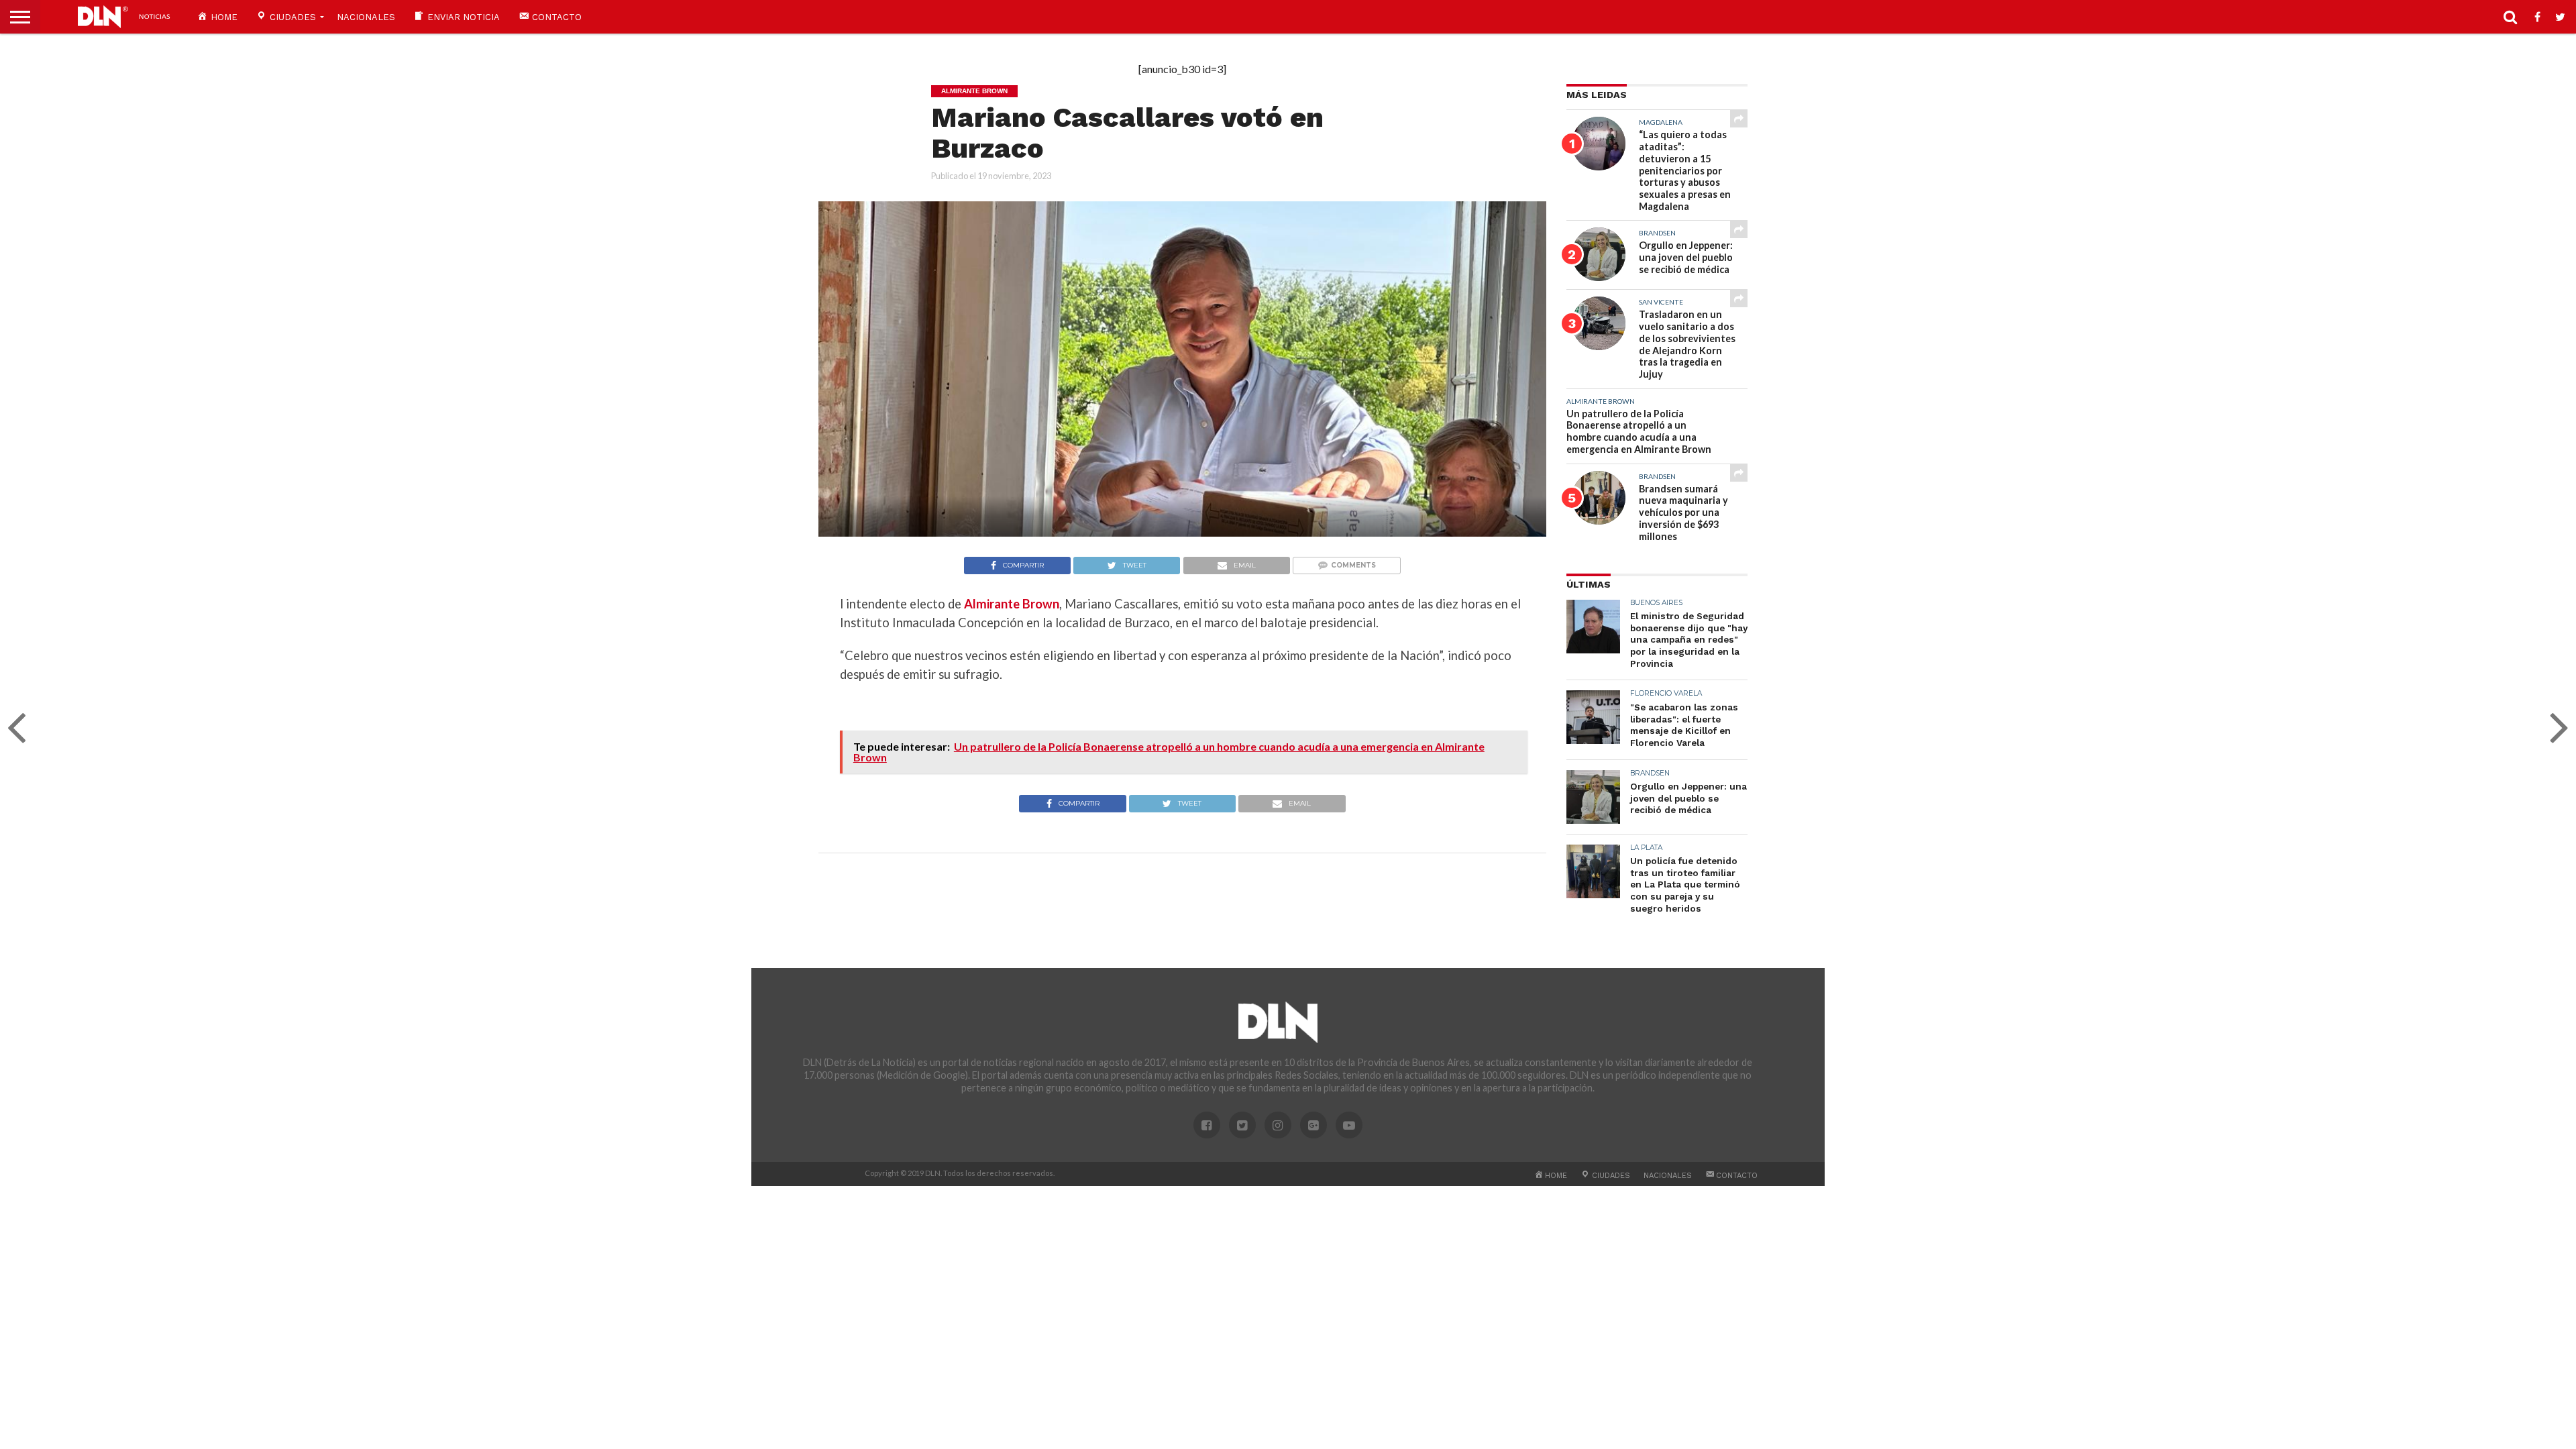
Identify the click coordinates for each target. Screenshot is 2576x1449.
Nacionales (366, 17)
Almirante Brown (1012, 604)
